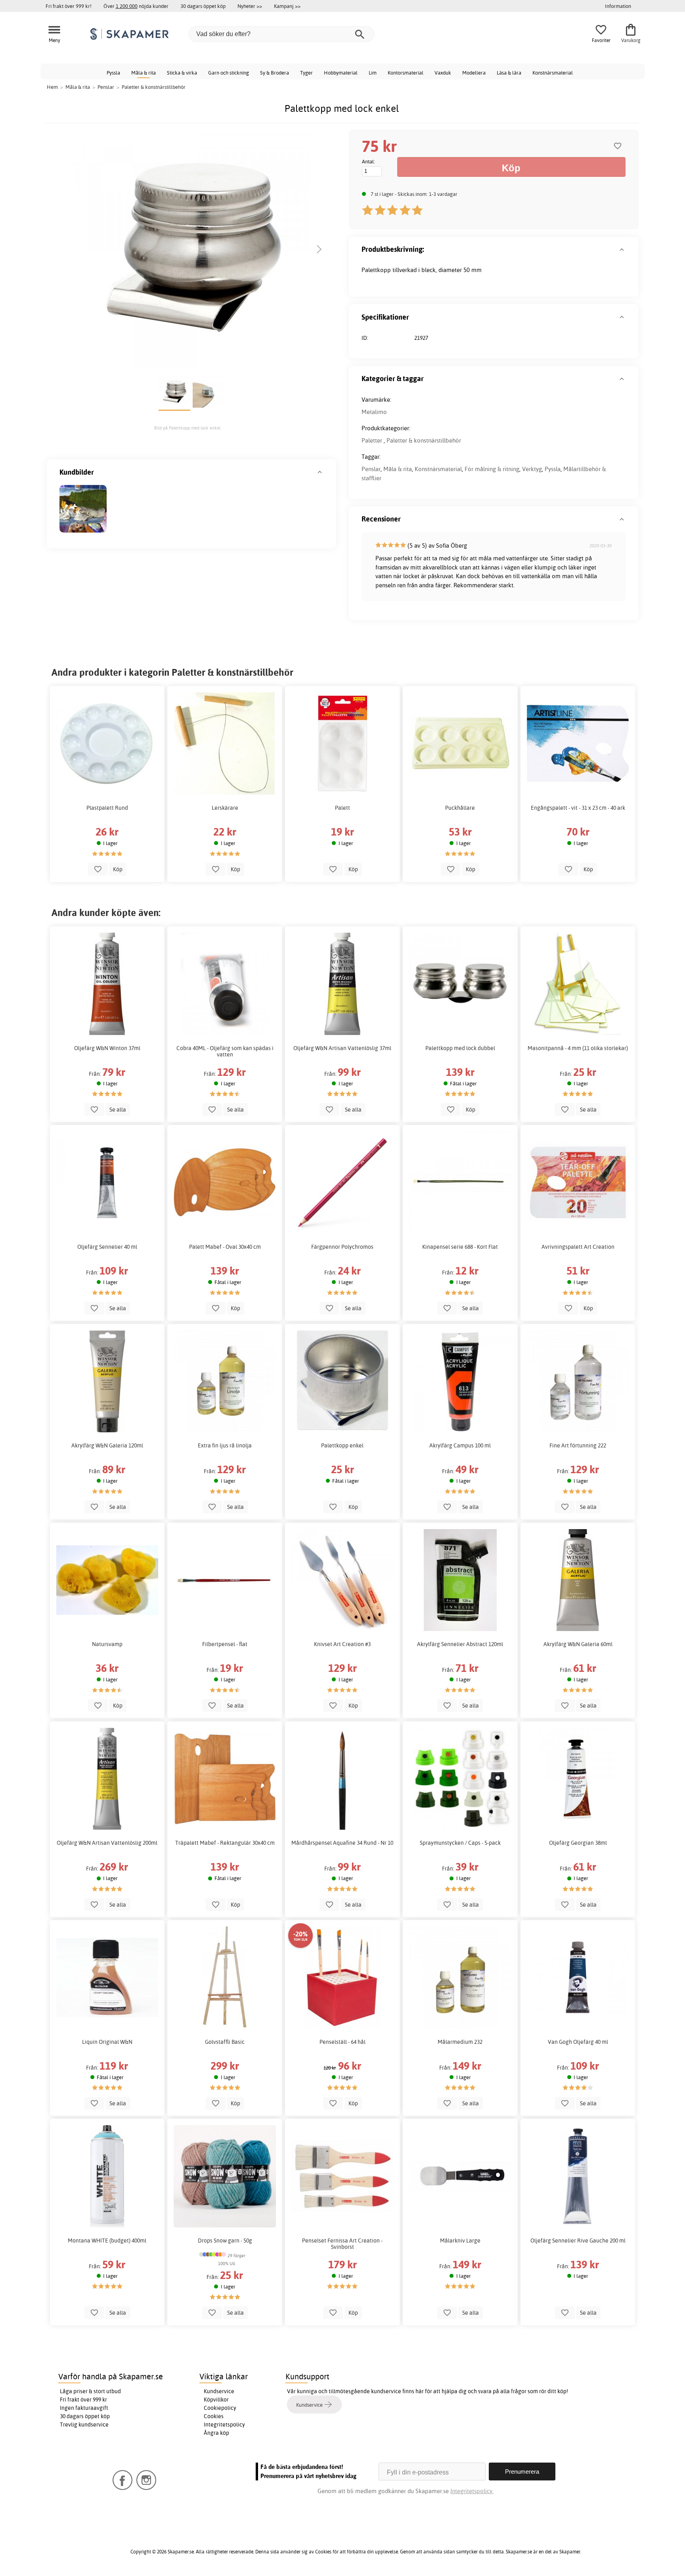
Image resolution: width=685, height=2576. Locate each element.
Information (618, 6)
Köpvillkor (216, 2400)
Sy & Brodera (275, 73)
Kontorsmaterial (406, 73)
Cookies (214, 2416)
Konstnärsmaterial (553, 73)
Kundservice (219, 2391)
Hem (52, 87)
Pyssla (113, 73)
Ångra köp (216, 2433)
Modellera (474, 73)
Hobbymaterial (341, 73)
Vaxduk (443, 73)
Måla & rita (144, 73)
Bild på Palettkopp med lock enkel (187, 428)
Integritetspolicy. (472, 2491)
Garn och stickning (229, 73)
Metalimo (374, 412)
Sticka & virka (182, 73)
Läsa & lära (509, 73)
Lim (373, 73)
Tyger (306, 73)
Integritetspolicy (224, 2425)
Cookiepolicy (220, 2408)
